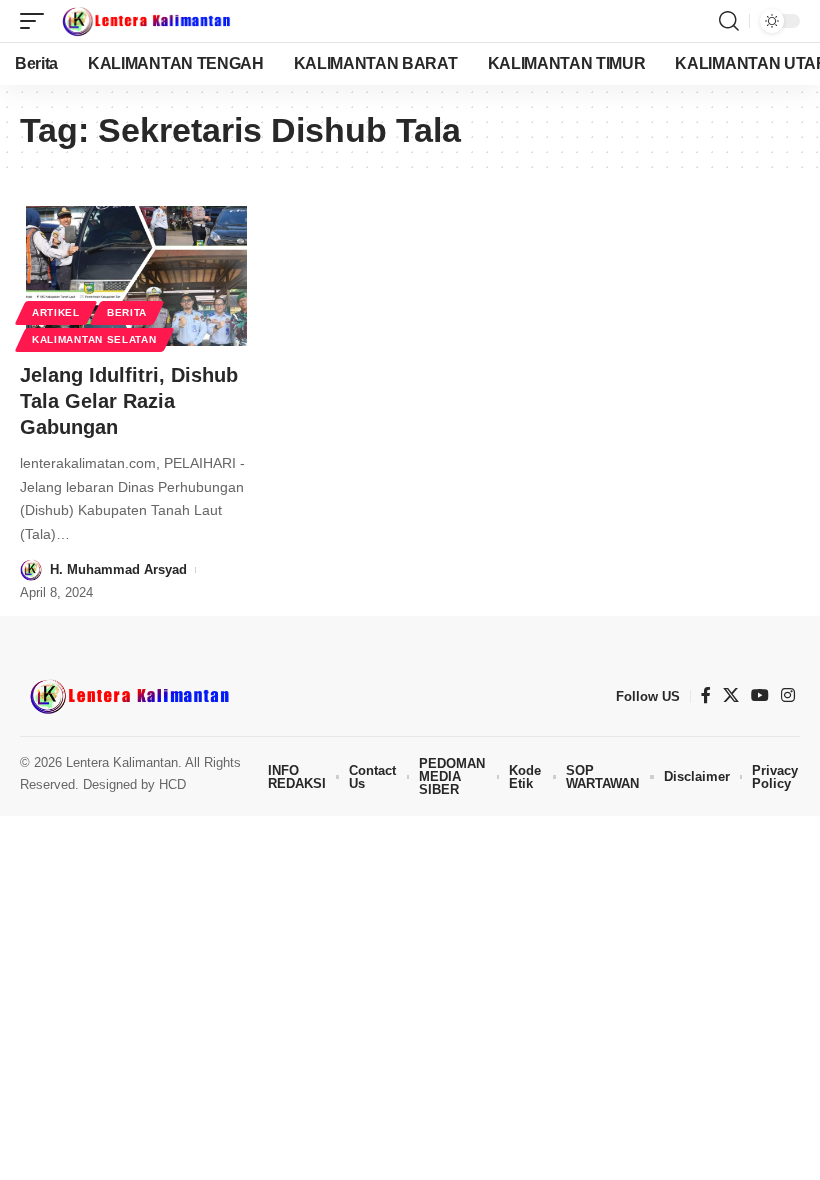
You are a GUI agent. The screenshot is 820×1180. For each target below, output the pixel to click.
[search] (729, 21)
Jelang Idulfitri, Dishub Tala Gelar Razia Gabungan (129, 401)
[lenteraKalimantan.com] (145, 21)
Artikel (56, 312)
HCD (172, 784)
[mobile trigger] (37, 21)
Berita (127, 312)
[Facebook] (706, 695)
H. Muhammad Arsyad (118, 569)
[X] (731, 695)
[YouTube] (760, 695)
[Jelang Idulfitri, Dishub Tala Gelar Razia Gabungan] (136, 276)
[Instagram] (788, 695)
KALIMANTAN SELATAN (94, 339)
